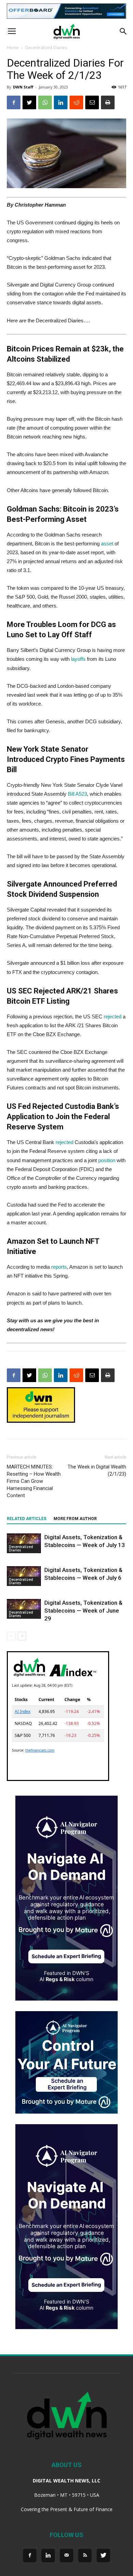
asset (107, 544)
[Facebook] (30, 2556)
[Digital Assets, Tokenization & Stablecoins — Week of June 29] (24, 1609)
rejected (113, 1017)
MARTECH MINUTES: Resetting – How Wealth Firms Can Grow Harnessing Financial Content (34, 1481)
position (107, 1160)
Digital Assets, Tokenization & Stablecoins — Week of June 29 (83, 1611)
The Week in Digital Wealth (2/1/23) (97, 1470)
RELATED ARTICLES (27, 1519)
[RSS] (85, 2556)
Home (13, 48)
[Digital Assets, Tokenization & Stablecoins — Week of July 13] (24, 1543)
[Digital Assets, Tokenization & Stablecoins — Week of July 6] (24, 1576)
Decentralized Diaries (46, 48)
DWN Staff (23, 87)
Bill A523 (77, 794)
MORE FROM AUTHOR (75, 1519)
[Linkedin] (48, 2556)
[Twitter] (103, 2556)
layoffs (78, 659)
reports (59, 1267)
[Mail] (66, 2556)
